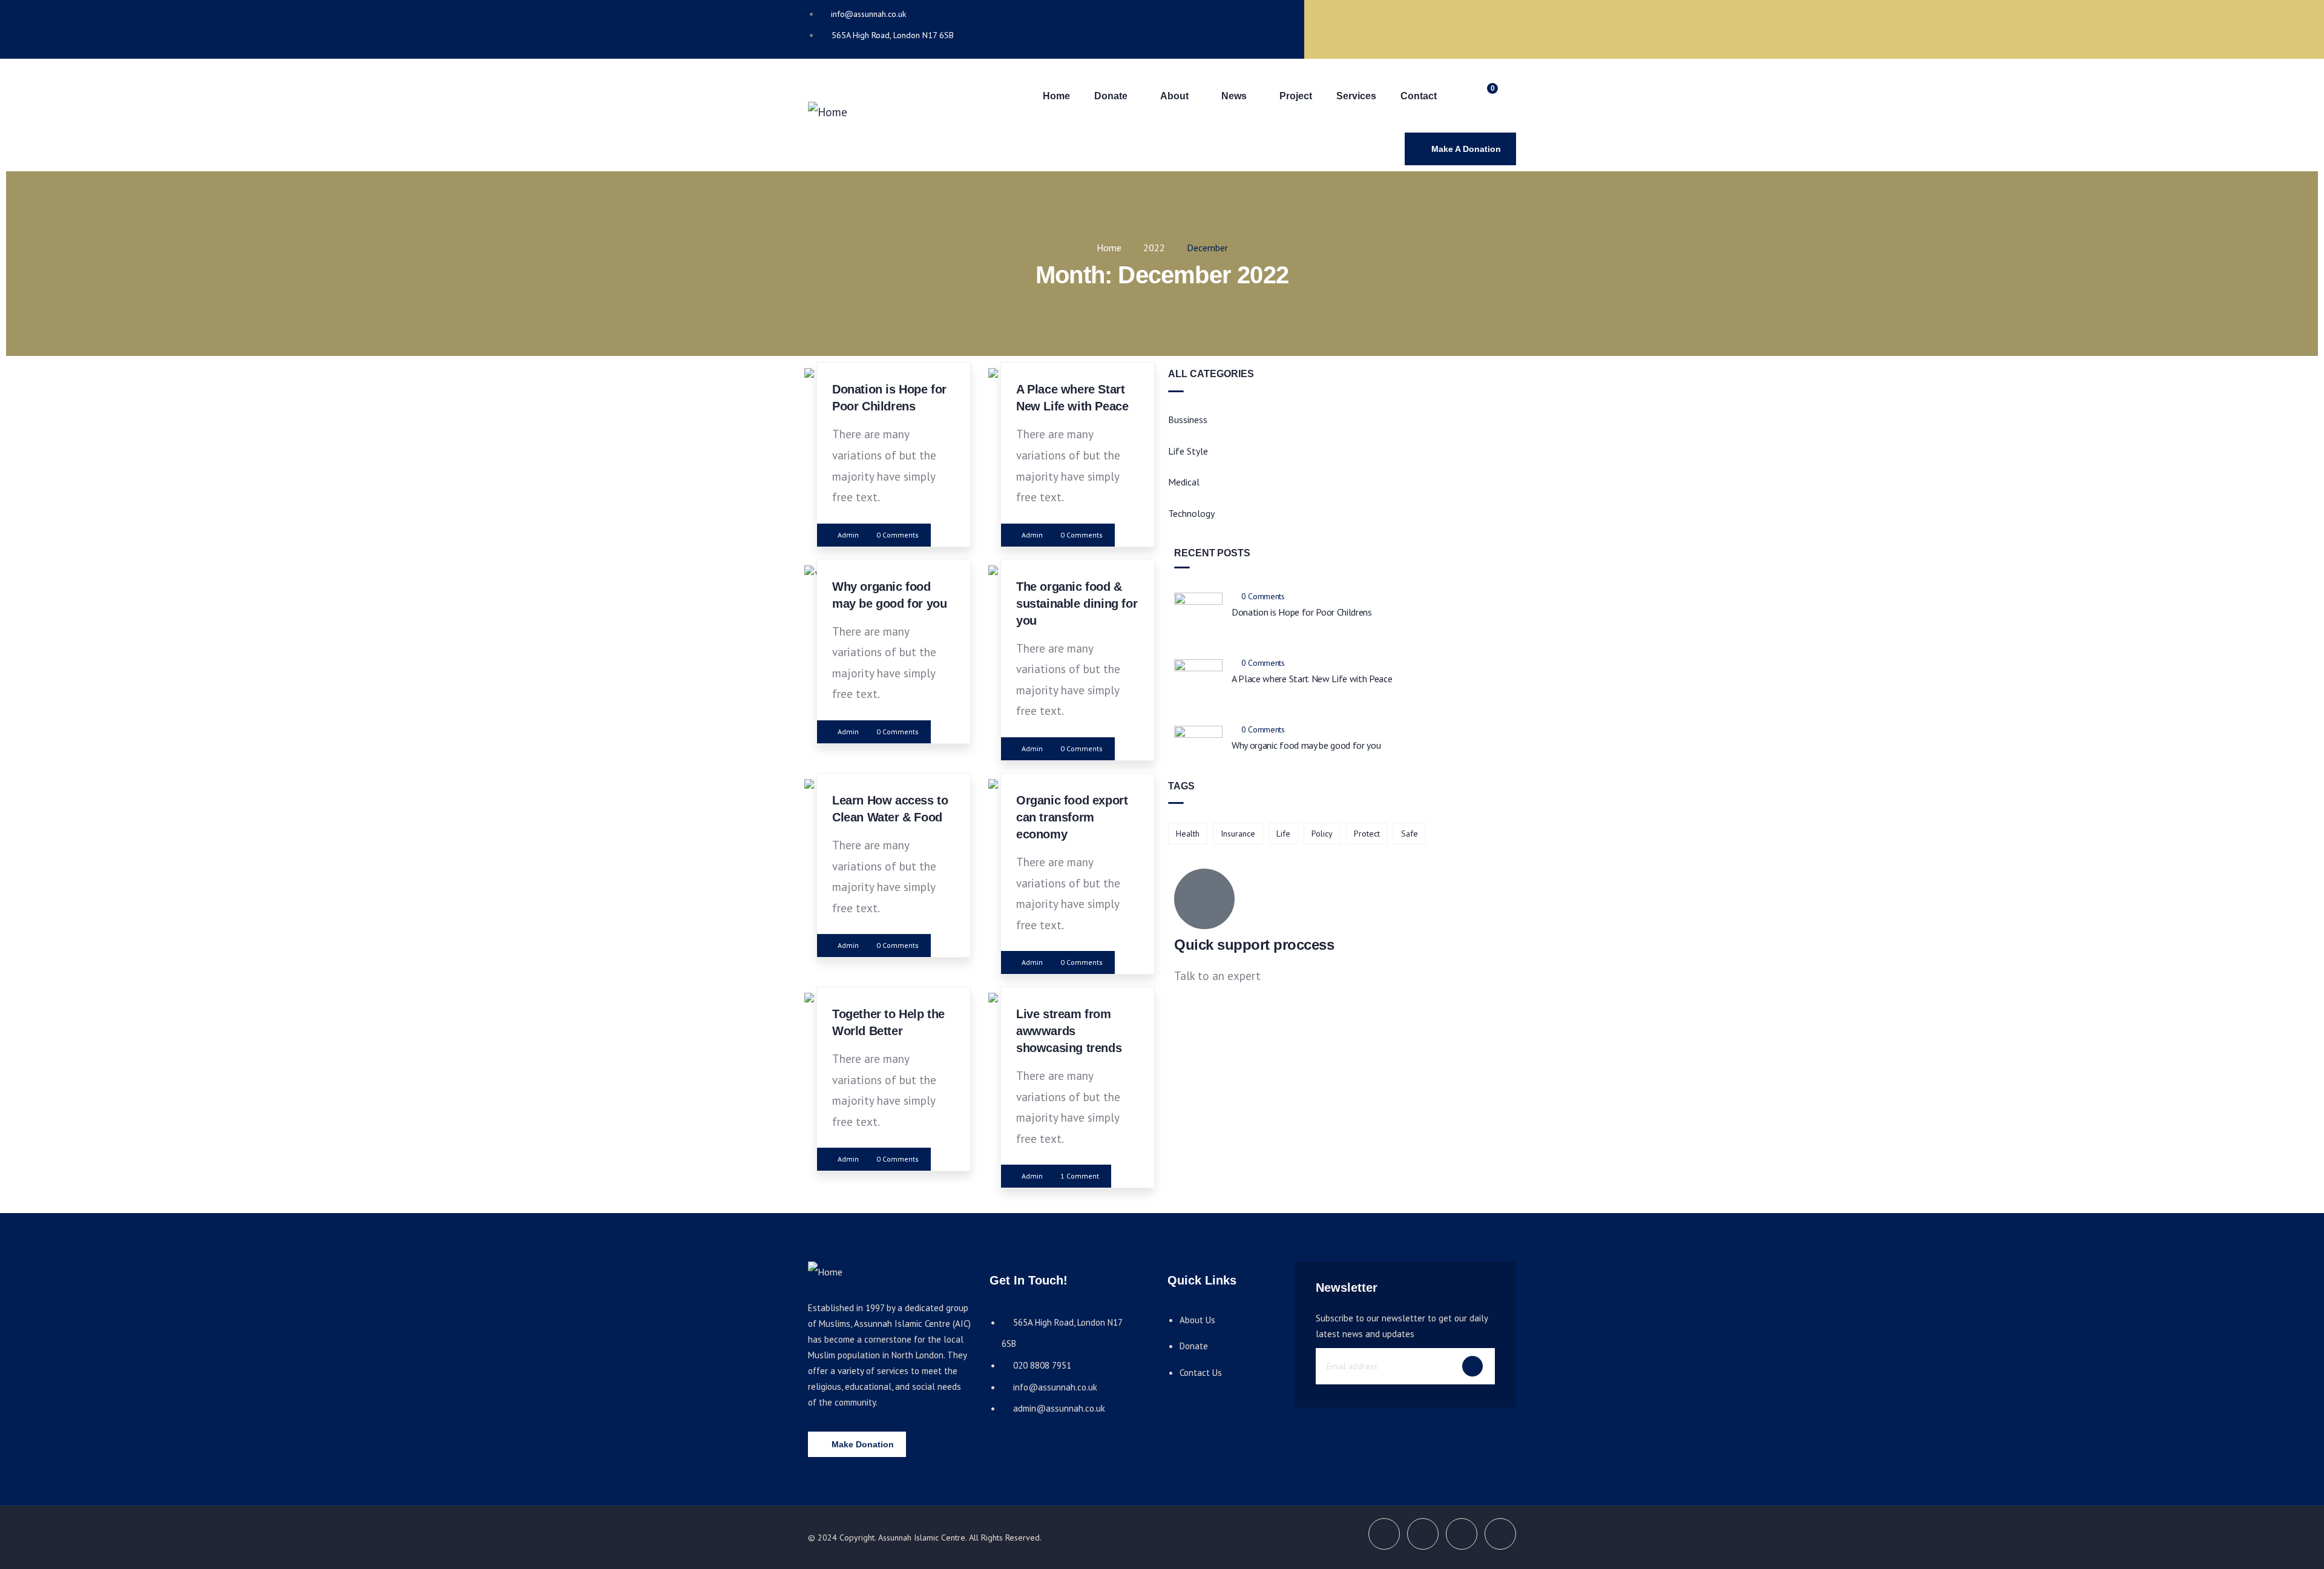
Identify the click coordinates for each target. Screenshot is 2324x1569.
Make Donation (863, 1444)
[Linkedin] (1500, 1534)
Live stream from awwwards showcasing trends (1069, 1031)
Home (1109, 248)
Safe (1410, 834)
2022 (1154, 248)
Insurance (1238, 834)
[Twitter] (1398, 26)
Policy (1322, 834)
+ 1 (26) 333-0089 (1217, 1009)
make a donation (1466, 149)
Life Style (1188, 451)
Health (1188, 834)
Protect (1367, 834)
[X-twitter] (1384, 1534)
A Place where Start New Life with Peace (1312, 679)
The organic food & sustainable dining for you (1077, 604)
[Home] (828, 112)
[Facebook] (1350, 26)
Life (1283, 834)
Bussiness (1188, 419)
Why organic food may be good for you (1306, 745)
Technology (1191, 513)
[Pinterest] (1495, 26)
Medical (1184, 482)
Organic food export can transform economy (1072, 817)
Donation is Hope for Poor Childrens (1302, 612)
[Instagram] (1446, 26)
